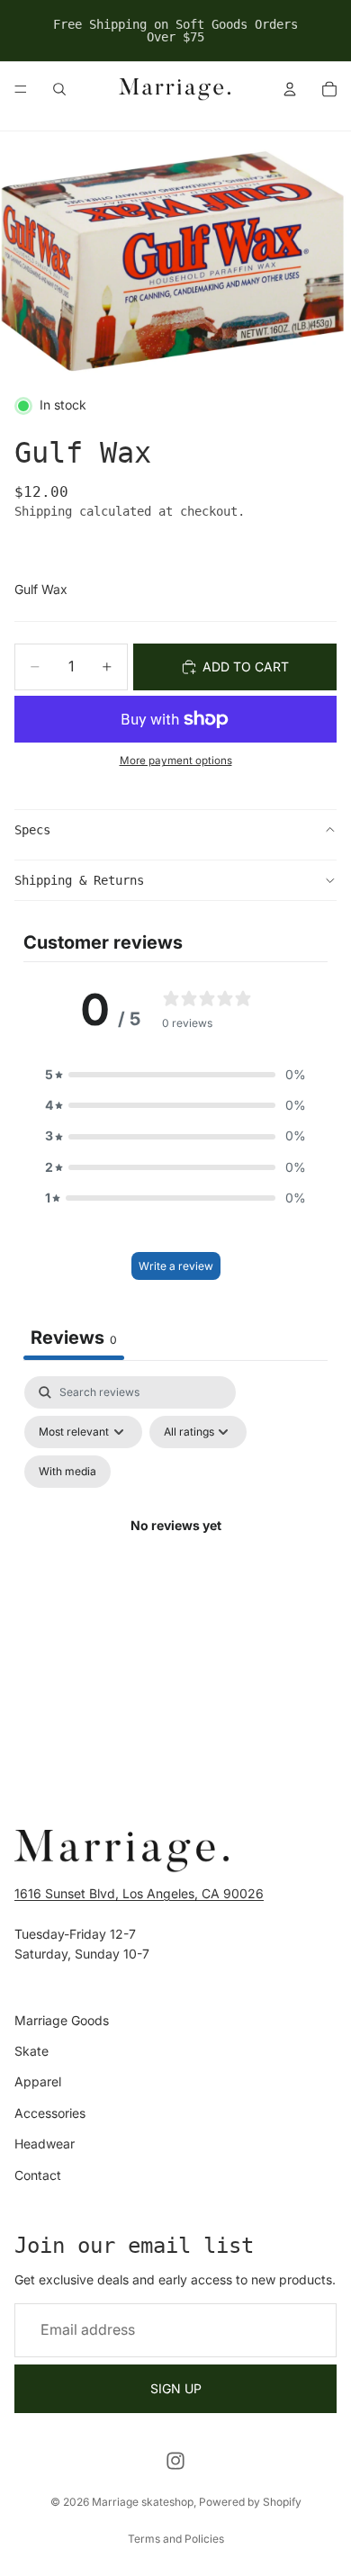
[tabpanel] (175, 1547)
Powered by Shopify (250, 2502)
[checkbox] (67, 1472)
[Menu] (21, 89)
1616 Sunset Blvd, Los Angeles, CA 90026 (139, 1893)
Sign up (176, 2388)
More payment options (176, 761)
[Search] (59, 89)
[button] (175, 1075)
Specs (32, 830)
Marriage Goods (62, 2020)
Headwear (45, 2144)
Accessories (50, 2113)
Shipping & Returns (79, 880)
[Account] (290, 89)
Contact (38, 2174)
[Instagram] (175, 2461)
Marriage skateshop (143, 2502)
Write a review (176, 1266)
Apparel (38, 2081)
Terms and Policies (176, 2539)
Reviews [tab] (74, 1338)
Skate (31, 2051)
